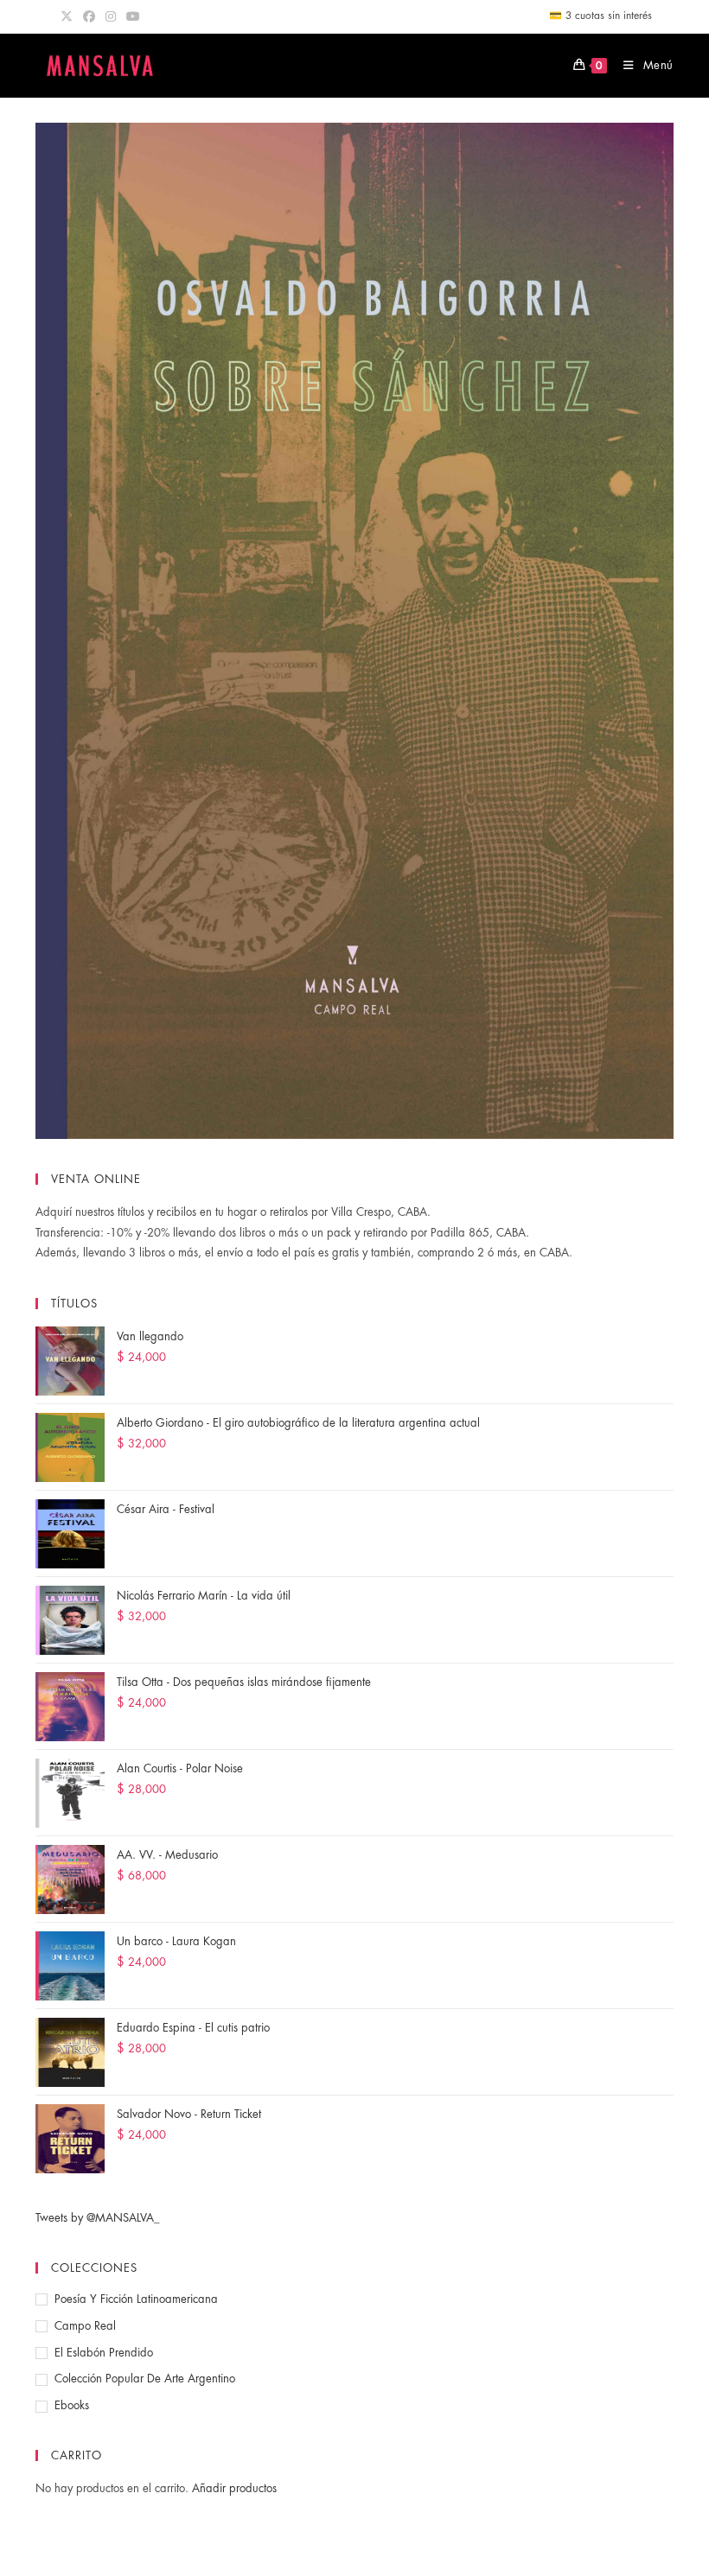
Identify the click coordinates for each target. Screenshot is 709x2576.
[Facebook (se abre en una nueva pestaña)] (89, 16)
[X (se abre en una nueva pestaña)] (69, 16)
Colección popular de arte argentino (145, 2379)
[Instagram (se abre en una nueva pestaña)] (111, 16)
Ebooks (72, 2405)
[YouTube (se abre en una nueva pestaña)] (133, 16)
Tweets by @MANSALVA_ (98, 2218)
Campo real (85, 2326)
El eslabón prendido (104, 2353)
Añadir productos (234, 2488)
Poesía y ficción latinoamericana (136, 2299)
